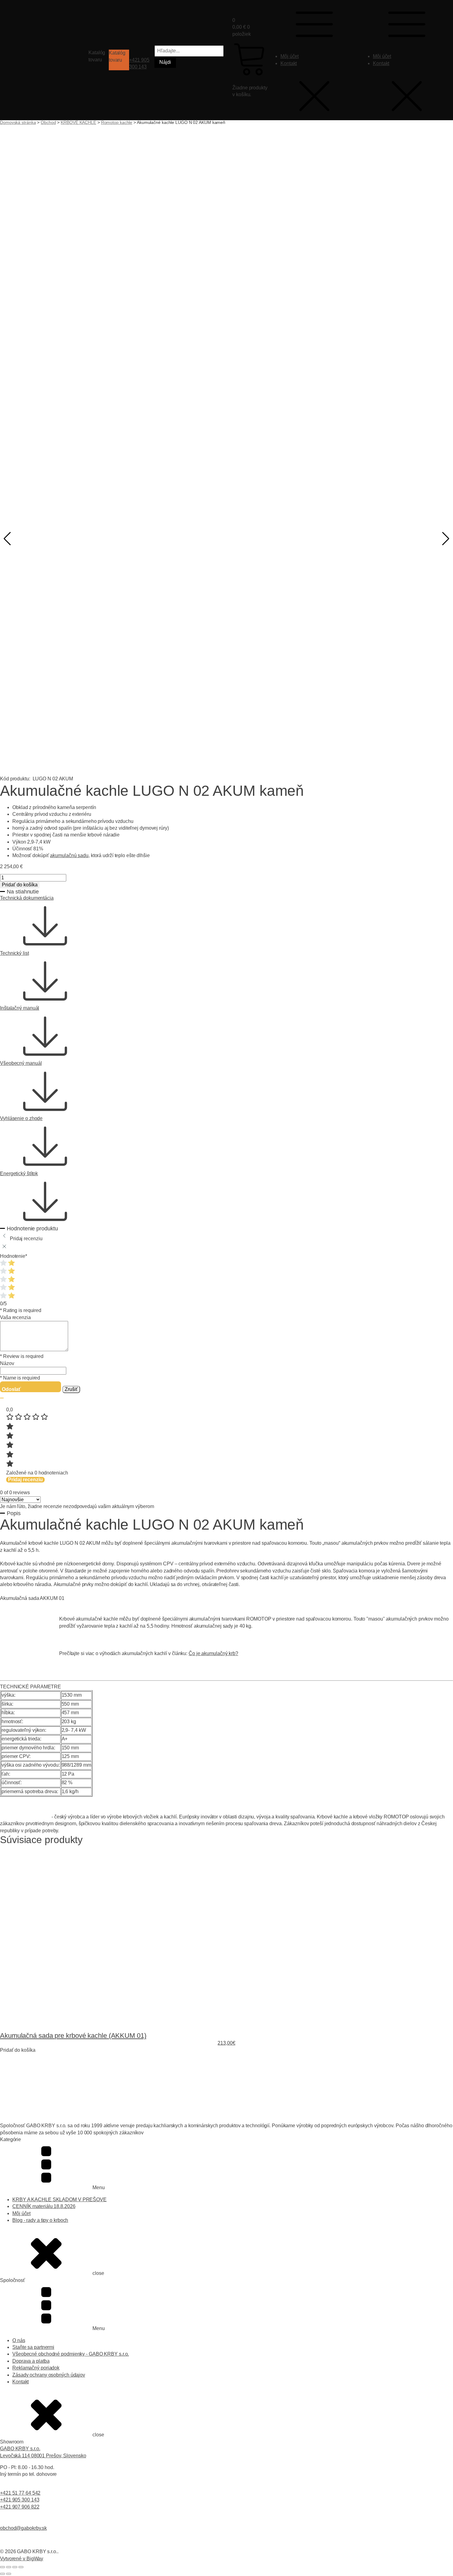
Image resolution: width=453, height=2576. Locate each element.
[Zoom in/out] (2, 2567)
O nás (19, 2340)
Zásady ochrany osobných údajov (49, 2375)
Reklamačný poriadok (36, 2368)
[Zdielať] (15, 2567)
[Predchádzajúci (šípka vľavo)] (2, 2574)
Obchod (48, 122)
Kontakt (289, 63)
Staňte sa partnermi (33, 2347)
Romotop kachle (117, 122)
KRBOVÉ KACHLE (78, 122)
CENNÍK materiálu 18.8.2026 (44, 2206)
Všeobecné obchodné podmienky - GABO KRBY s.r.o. (71, 2354)
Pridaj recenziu (25, 1480)
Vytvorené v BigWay (22, 2559)
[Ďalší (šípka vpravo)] (9, 2574)
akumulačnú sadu (69, 855)
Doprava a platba (31, 2361)
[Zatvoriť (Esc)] (21, 2567)
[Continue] (2, 1398)
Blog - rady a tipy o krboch (40, 2220)
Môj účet (290, 56)
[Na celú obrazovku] (9, 2567)
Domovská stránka (18, 122)
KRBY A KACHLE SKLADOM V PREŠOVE (59, 2200)
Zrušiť (71, 1389)
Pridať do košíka (20, 885)
